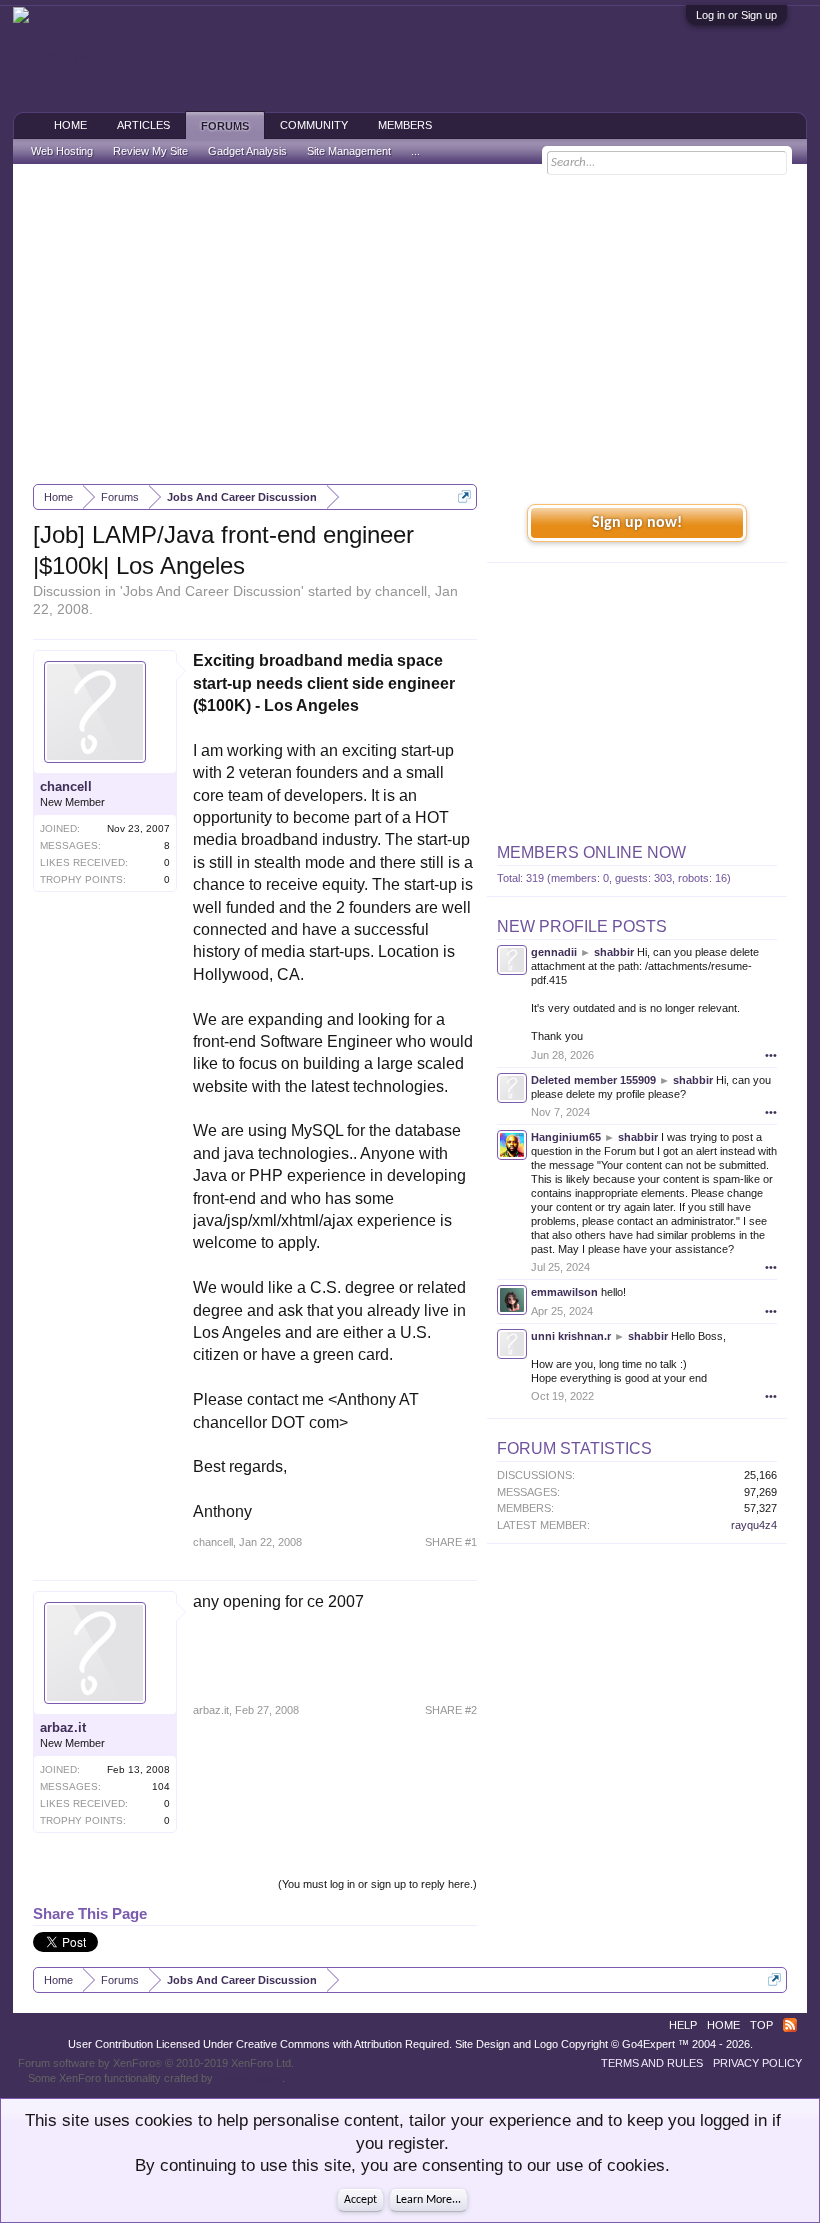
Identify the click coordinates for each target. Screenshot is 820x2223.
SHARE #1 (451, 1542)
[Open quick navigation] (464, 496)
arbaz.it (63, 1727)
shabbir (614, 952)
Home (70, 125)
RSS (790, 2025)
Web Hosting (62, 151)
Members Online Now (591, 852)
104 (161, 1786)
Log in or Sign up (736, 15)
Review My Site (150, 151)
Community (314, 125)
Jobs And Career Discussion (212, 591)
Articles (143, 125)
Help (683, 2025)
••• (771, 1055)
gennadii (554, 952)
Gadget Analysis (247, 151)
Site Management (349, 151)
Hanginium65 (566, 1137)
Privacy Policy (757, 2063)
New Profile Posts (582, 926)
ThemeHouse (249, 2078)
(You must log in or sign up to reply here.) (377, 1884)
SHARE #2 (451, 1710)
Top (761, 2025)
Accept (360, 2200)
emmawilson (564, 1292)
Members (405, 125)
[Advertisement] (410, 324)
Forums (225, 126)
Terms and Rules (652, 2063)
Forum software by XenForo (156, 2063)
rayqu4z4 (754, 1525)
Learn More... (428, 2200)
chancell (401, 591)
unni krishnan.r (571, 1336)
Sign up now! (637, 523)
